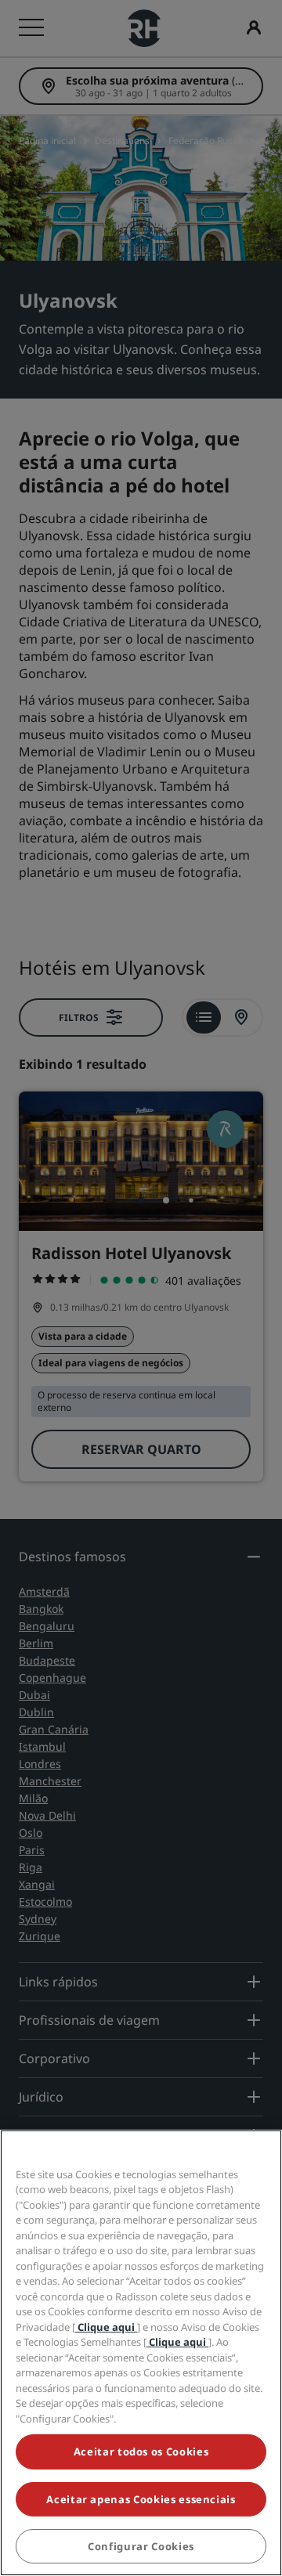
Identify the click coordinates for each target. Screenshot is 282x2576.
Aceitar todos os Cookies (141, 2452)
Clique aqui (106, 2327)
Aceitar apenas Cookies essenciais (141, 2499)
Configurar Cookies (141, 2546)
